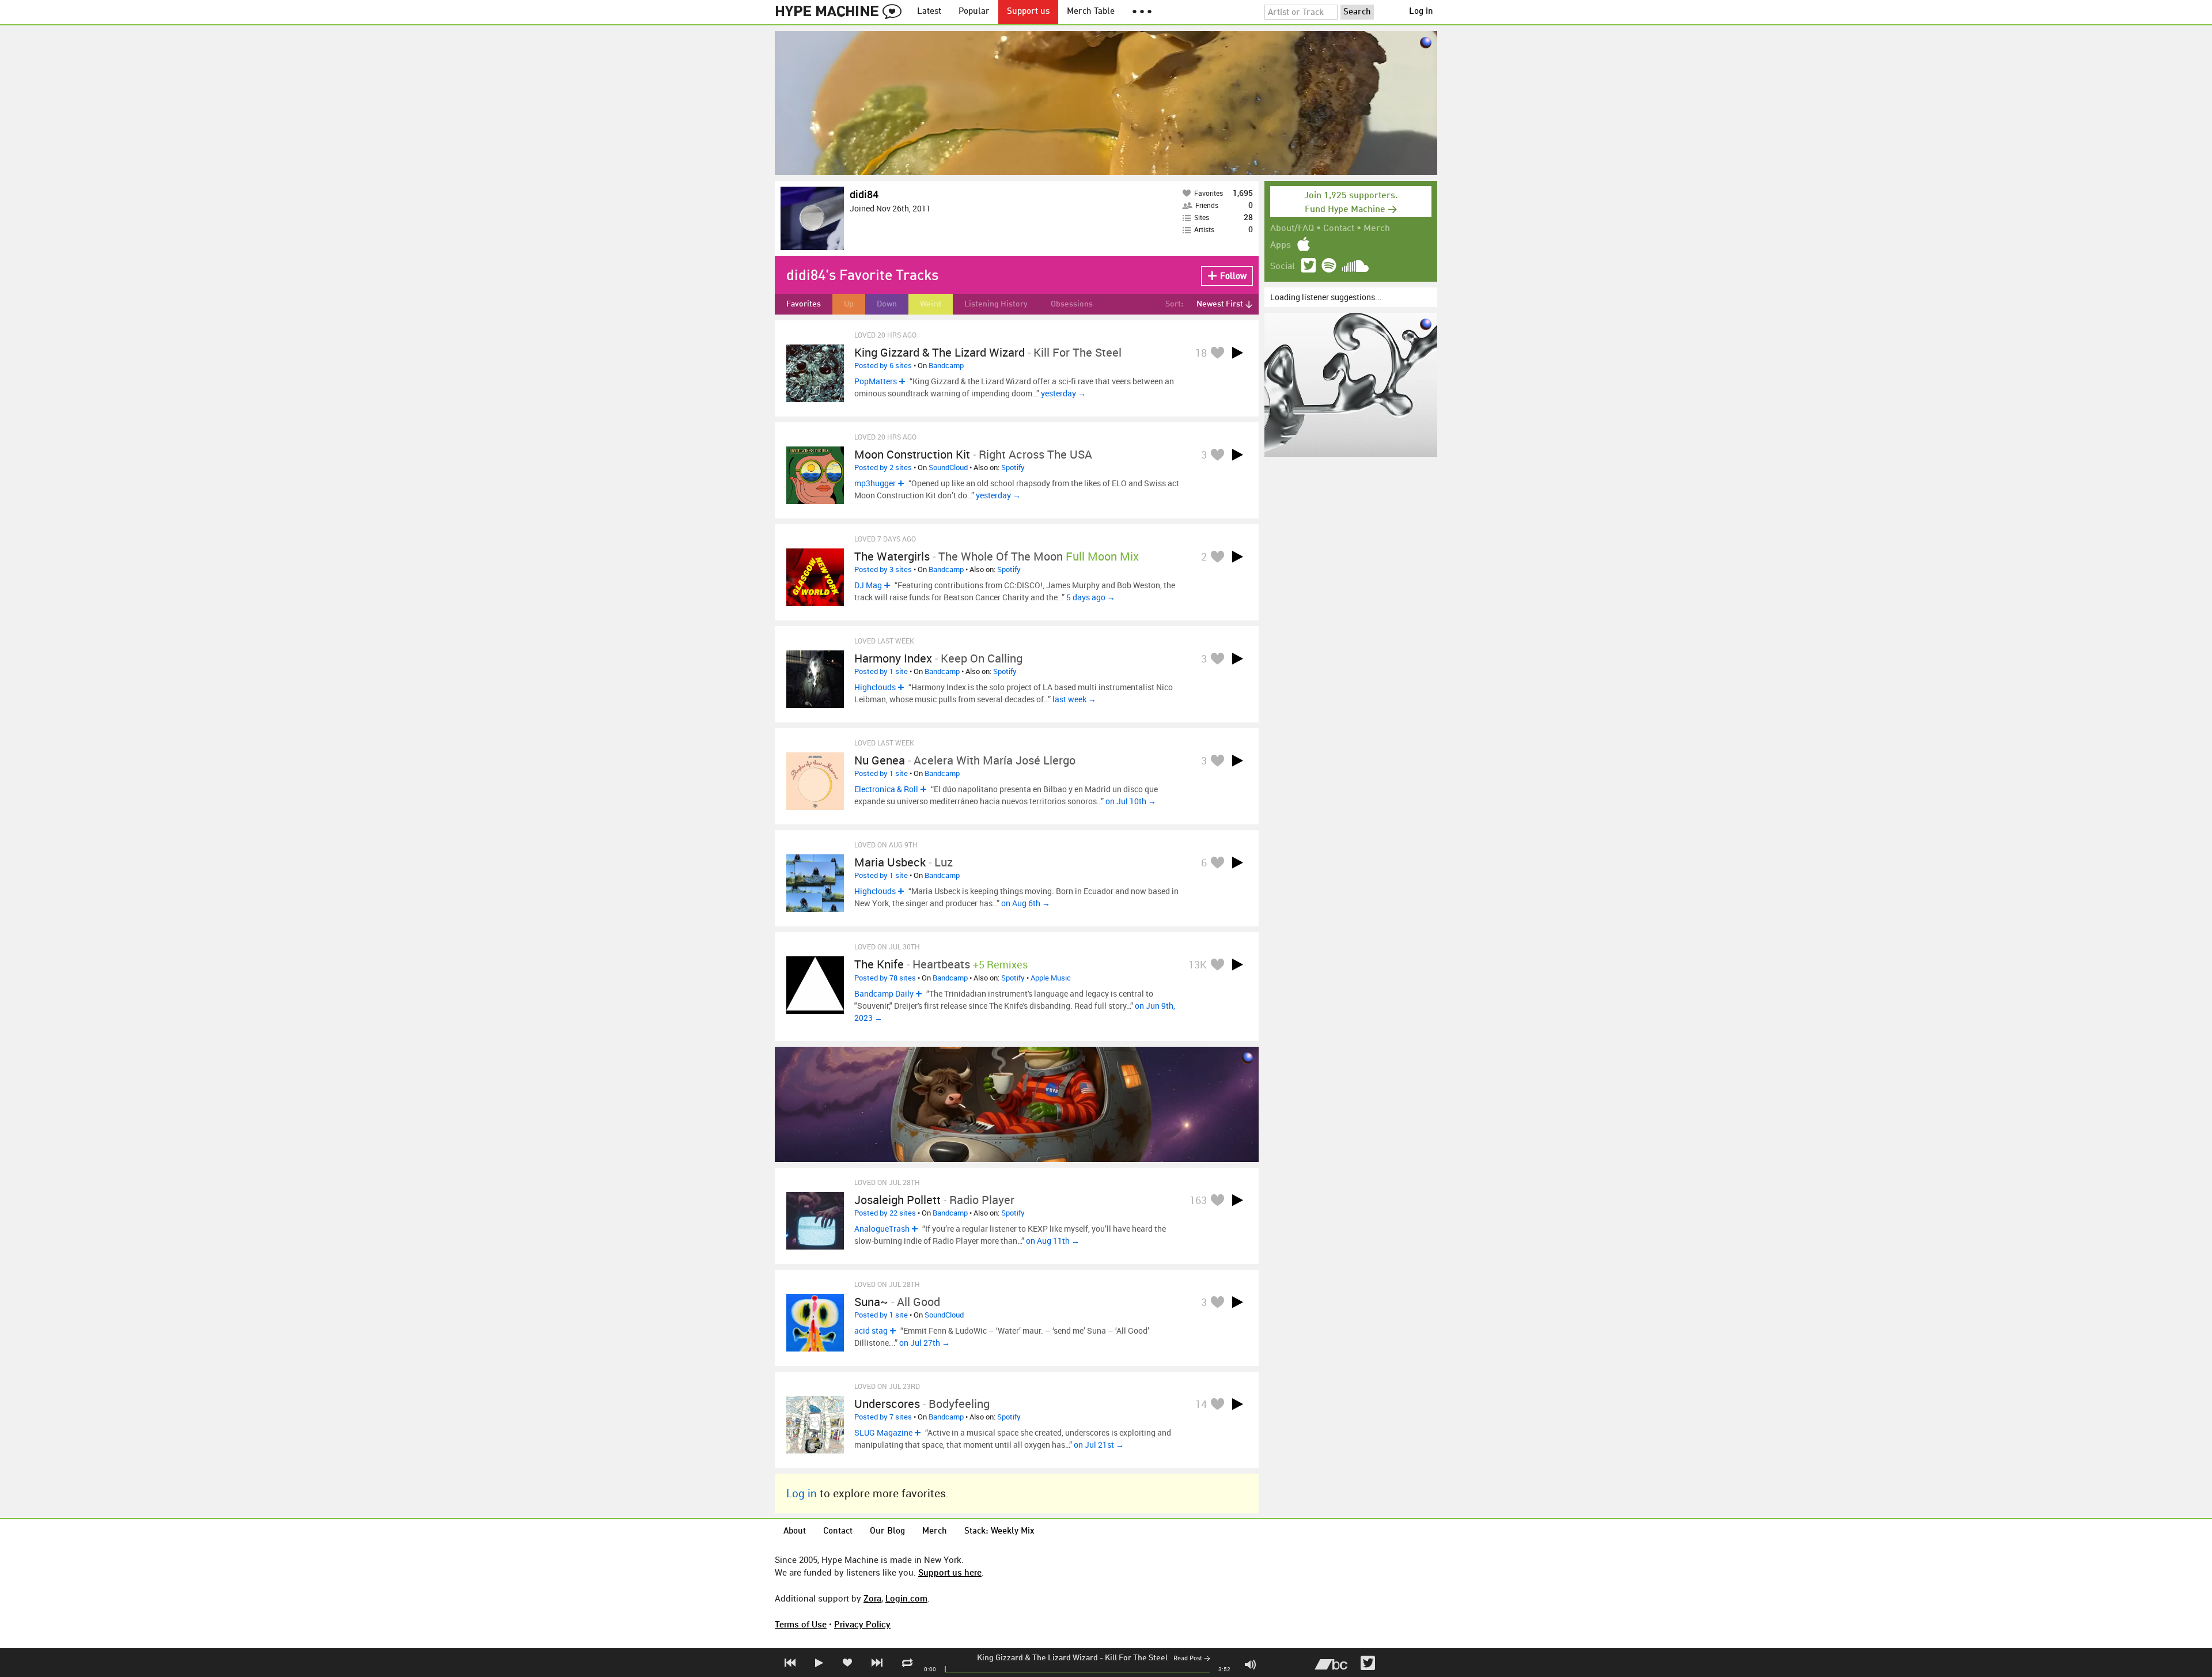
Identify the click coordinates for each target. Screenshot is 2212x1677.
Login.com (906, 1598)
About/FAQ (1292, 229)
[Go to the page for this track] (815, 373)
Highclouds (875, 687)
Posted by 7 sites (883, 1417)
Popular (974, 12)
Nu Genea (880, 760)
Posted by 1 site (881, 671)
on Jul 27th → (925, 1343)
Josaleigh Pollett (897, 1200)
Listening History (996, 304)
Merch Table (1091, 12)
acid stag (871, 1330)
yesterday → (1063, 393)
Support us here (950, 1572)
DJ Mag (868, 585)
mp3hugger (875, 483)
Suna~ (871, 1302)
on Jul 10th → (1131, 801)
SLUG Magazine (883, 1432)
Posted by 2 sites (883, 467)
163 (1198, 1200)
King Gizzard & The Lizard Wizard (1037, 1658)
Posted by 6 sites (883, 365)
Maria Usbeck (890, 862)
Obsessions (1072, 304)
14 (1201, 1404)
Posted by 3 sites (883, 569)
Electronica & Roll (886, 789)
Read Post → (1192, 1659)
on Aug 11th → (1053, 1241)
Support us (1028, 12)
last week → (1074, 699)
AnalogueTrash (882, 1229)
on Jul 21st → (1099, 1445)
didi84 (864, 194)
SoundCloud (948, 467)
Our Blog (887, 1532)
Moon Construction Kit (912, 454)
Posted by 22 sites (885, 1213)
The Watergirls (892, 556)
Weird (931, 304)
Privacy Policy (862, 1624)
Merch (1377, 229)
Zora (872, 1598)
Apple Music (1051, 978)
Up (849, 304)
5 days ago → (1091, 597)
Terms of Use (801, 1624)
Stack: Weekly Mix (999, 1532)
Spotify (1013, 467)
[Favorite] (1217, 352)
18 (1201, 353)
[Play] (1237, 353)
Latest (929, 12)
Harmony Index (893, 658)
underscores (887, 1404)
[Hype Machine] (842, 12)
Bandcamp (946, 365)
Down (887, 304)
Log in (1421, 12)
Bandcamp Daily (884, 993)
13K (1198, 964)
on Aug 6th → (1026, 903)
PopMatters (876, 381)
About (795, 1532)
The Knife (879, 964)
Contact (1339, 229)
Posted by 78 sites (885, 978)
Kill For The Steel (1136, 1658)
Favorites (804, 304)
